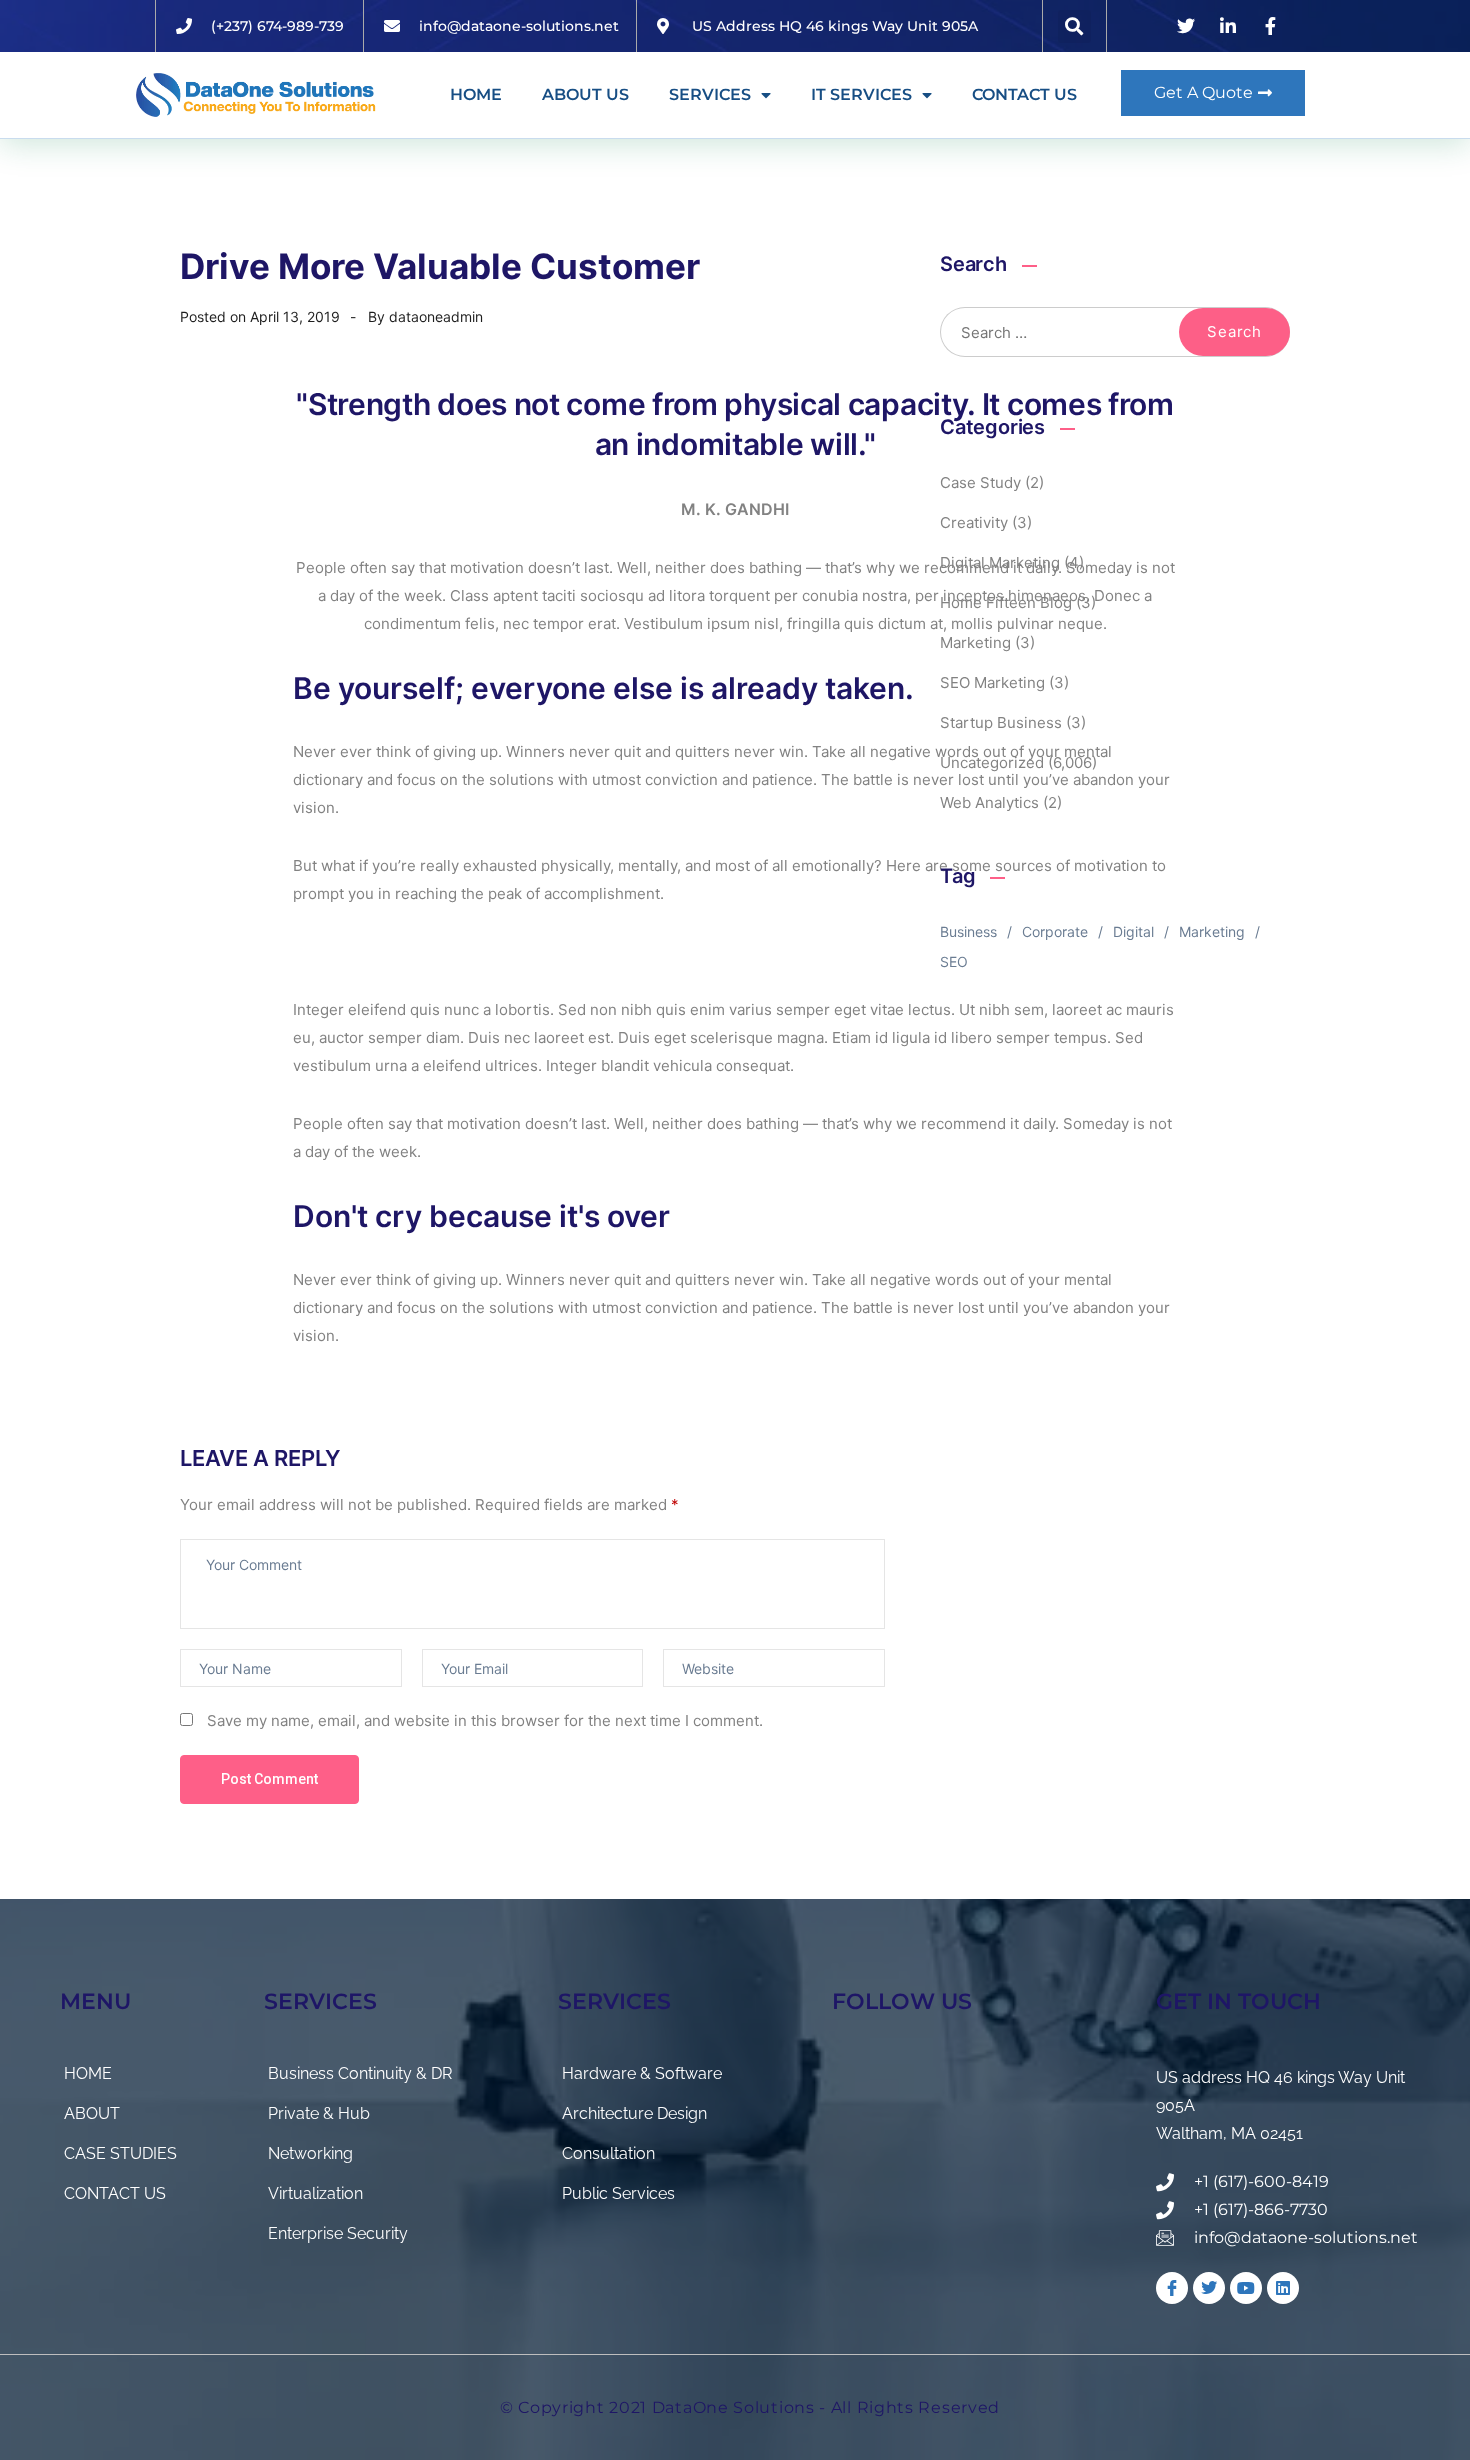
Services (710, 94)
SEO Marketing (992, 682)
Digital (1133, 931)
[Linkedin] (1283, 2288)
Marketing (975, 642)
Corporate (1055, 931)
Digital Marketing (1000, 562)
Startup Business (1001, 722)
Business (968, 931)
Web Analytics (989, 802)
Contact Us (1024, 94)
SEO (954, 961)
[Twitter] (1209, 2288)
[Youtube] (1246, 2288)
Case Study (980, 482)
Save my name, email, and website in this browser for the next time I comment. (485, 1720)
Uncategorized (992, 762)
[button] (1074, 26)
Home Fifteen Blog (1006, 602)
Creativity (974, 522)
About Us (585, 94)
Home (476, 94)
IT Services (861, 94)
